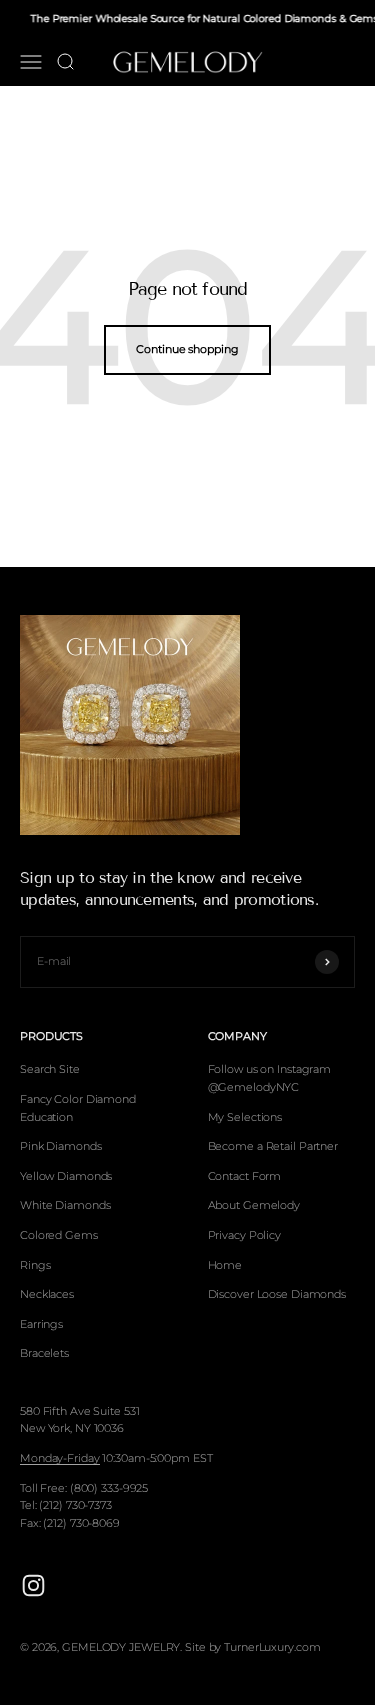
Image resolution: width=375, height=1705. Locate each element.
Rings (35, 1265)
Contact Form (245, 1176)
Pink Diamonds (61, 1146)
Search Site (50, 1069)
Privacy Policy (244, 1235)
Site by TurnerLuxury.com (252, 1647)
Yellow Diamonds (66, 1176)
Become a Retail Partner (273, 1146)
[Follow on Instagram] (33, 1585)
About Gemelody (254, 1205)
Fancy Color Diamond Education (78, 1108)
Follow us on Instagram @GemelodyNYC (270, 1078)
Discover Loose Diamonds (277, 1294)
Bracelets (44, 1353)
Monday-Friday (60, 1458)
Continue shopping (187, 349)
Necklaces (47, 1294)
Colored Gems (59, 1235)
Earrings (41, 1324)
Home (225, 1265)
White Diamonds (65, 1205)
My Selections (245, 1117)
